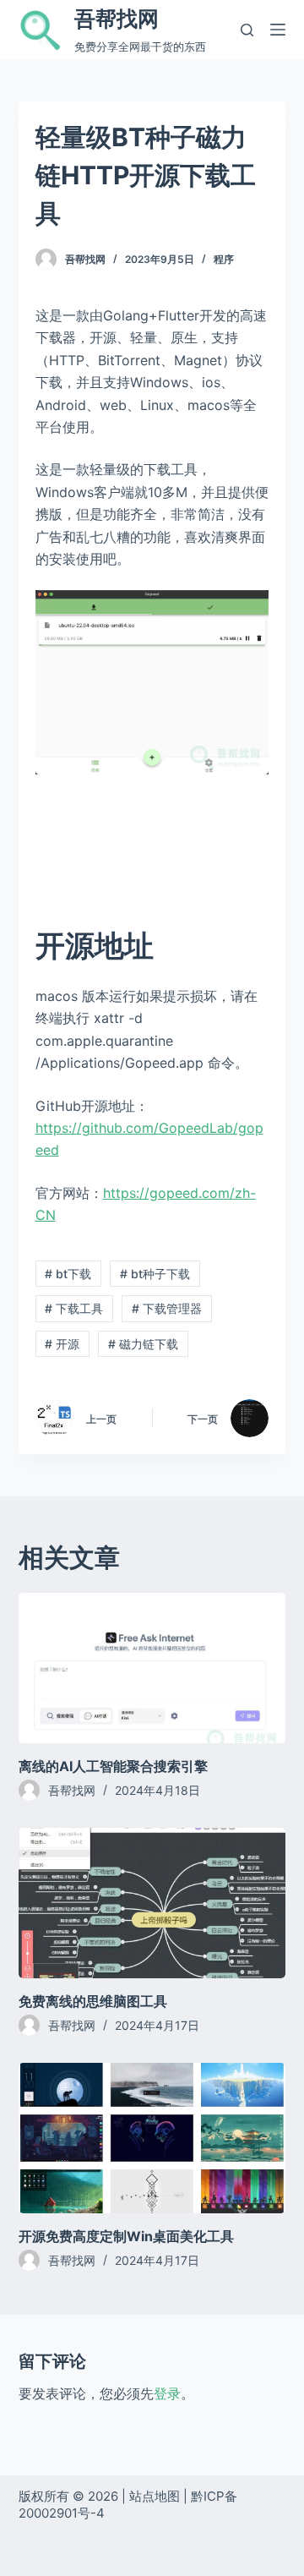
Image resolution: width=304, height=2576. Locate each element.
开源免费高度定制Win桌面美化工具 (126, 2236)
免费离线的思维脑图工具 (93, 2001)
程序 (224, 259)
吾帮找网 (117, 19)
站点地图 (155, 2496)
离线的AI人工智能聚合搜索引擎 (113, 1766)
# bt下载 (68, 1274)
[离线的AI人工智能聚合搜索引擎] (152, 1668)
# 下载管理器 (167, 1308)
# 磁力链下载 (143, 1344)
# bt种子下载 (155, 1274)
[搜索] (247, 30)
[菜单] (278, 30)
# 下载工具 (74, 1308)
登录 (167, 2393)
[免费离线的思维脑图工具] (152, 1903)
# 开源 (62, 1344)
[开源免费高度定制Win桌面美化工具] (152, 2138)
